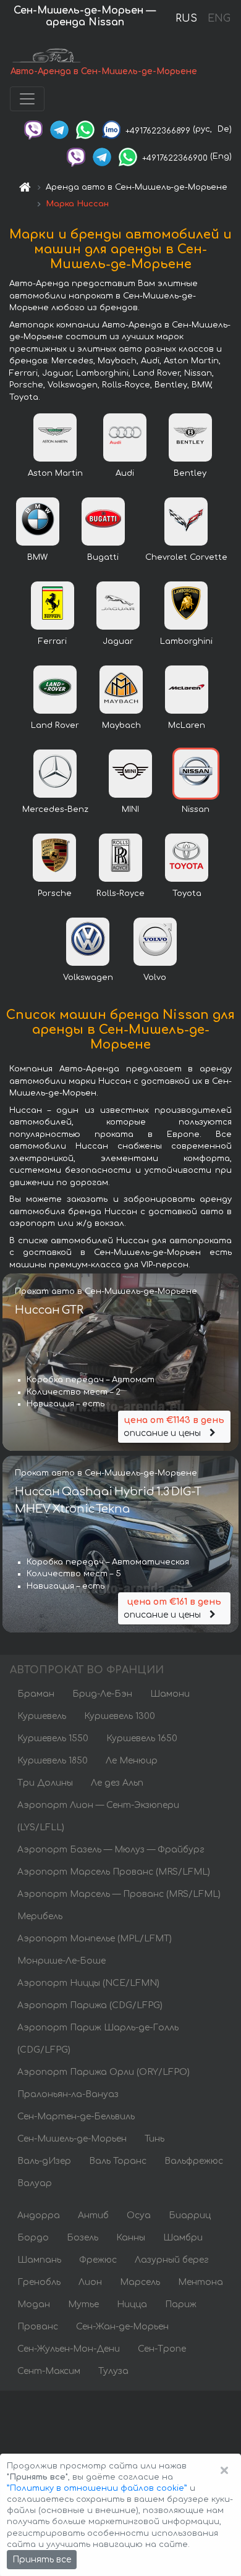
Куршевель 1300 (120, 1716)
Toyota (187, 893)
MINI (130, 809)
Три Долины (45, 1783)
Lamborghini (186, 641)
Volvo (155, 978)
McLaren (187, 725)
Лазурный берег (172, 2260)
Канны (131, 2238)
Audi (125, 473)
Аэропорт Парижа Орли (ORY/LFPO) (104, 2072)
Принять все (42, 2560)
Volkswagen (88, 978)
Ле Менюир (132, 1761)
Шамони (170, 1694)
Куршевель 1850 (53, 1761)
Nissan (196, 809)
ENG (219, 19)
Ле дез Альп (117, 1783)
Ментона (201, 2282)
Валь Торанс (118, 2161)
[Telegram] (59, 129)
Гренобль (39, 2282)
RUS (186, 19)
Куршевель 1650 (142, 1738)
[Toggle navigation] (27, 99)
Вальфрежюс (194, 2161)
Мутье (83, 2304)
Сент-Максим (49, 2371)
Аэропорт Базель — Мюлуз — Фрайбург (111, 1850)
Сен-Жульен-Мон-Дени (69, 2349)
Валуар (35, 2183)
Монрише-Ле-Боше (61, 1961)
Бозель (82, 2238)
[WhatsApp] (85, 129)
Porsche (55, 893)
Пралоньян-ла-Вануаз (68, 2094)
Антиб (93, 2215)
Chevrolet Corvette (186, 557)
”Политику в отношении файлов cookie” (97, 2488)
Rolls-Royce (120, 893)
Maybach (121, 725)
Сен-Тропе (162, 2349)
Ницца (132, 2304)
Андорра (39, 2215)
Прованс (38, 2327)
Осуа (139, 2215)
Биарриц (190, 2215)
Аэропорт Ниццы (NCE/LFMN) (88, 1983)
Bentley (190, 473)
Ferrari (53, 641)
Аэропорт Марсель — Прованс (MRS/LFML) (119, 1894)
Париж (181, 2304)
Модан (34, 2304)
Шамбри (183, 2238)
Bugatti (103, 557)
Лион (90, 2282)
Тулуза (113, 2371)
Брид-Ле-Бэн (102, 1694)
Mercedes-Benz (55, 809)
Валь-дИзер (44, 2161)
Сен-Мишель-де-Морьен (72, 2139)
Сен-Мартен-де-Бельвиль (76, 2117)
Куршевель (42, 1716)
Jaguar (118, 641)
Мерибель (40, 1916)
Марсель (140, 2282)
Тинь (154, 2139)
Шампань (39, 2260)
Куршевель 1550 (53, 1738)
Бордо (33, 2238)
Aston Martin (55, 473)
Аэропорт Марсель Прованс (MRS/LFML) (114, 1872)
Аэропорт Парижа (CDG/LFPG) (90, 2005)
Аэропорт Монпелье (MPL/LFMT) (95, 1939)
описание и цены (174, 1427)
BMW (37, 557)
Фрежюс (98, 2260)
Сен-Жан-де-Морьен (122, 2327)
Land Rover (55, 725)
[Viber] (33, 129)
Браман (36, 1694)
